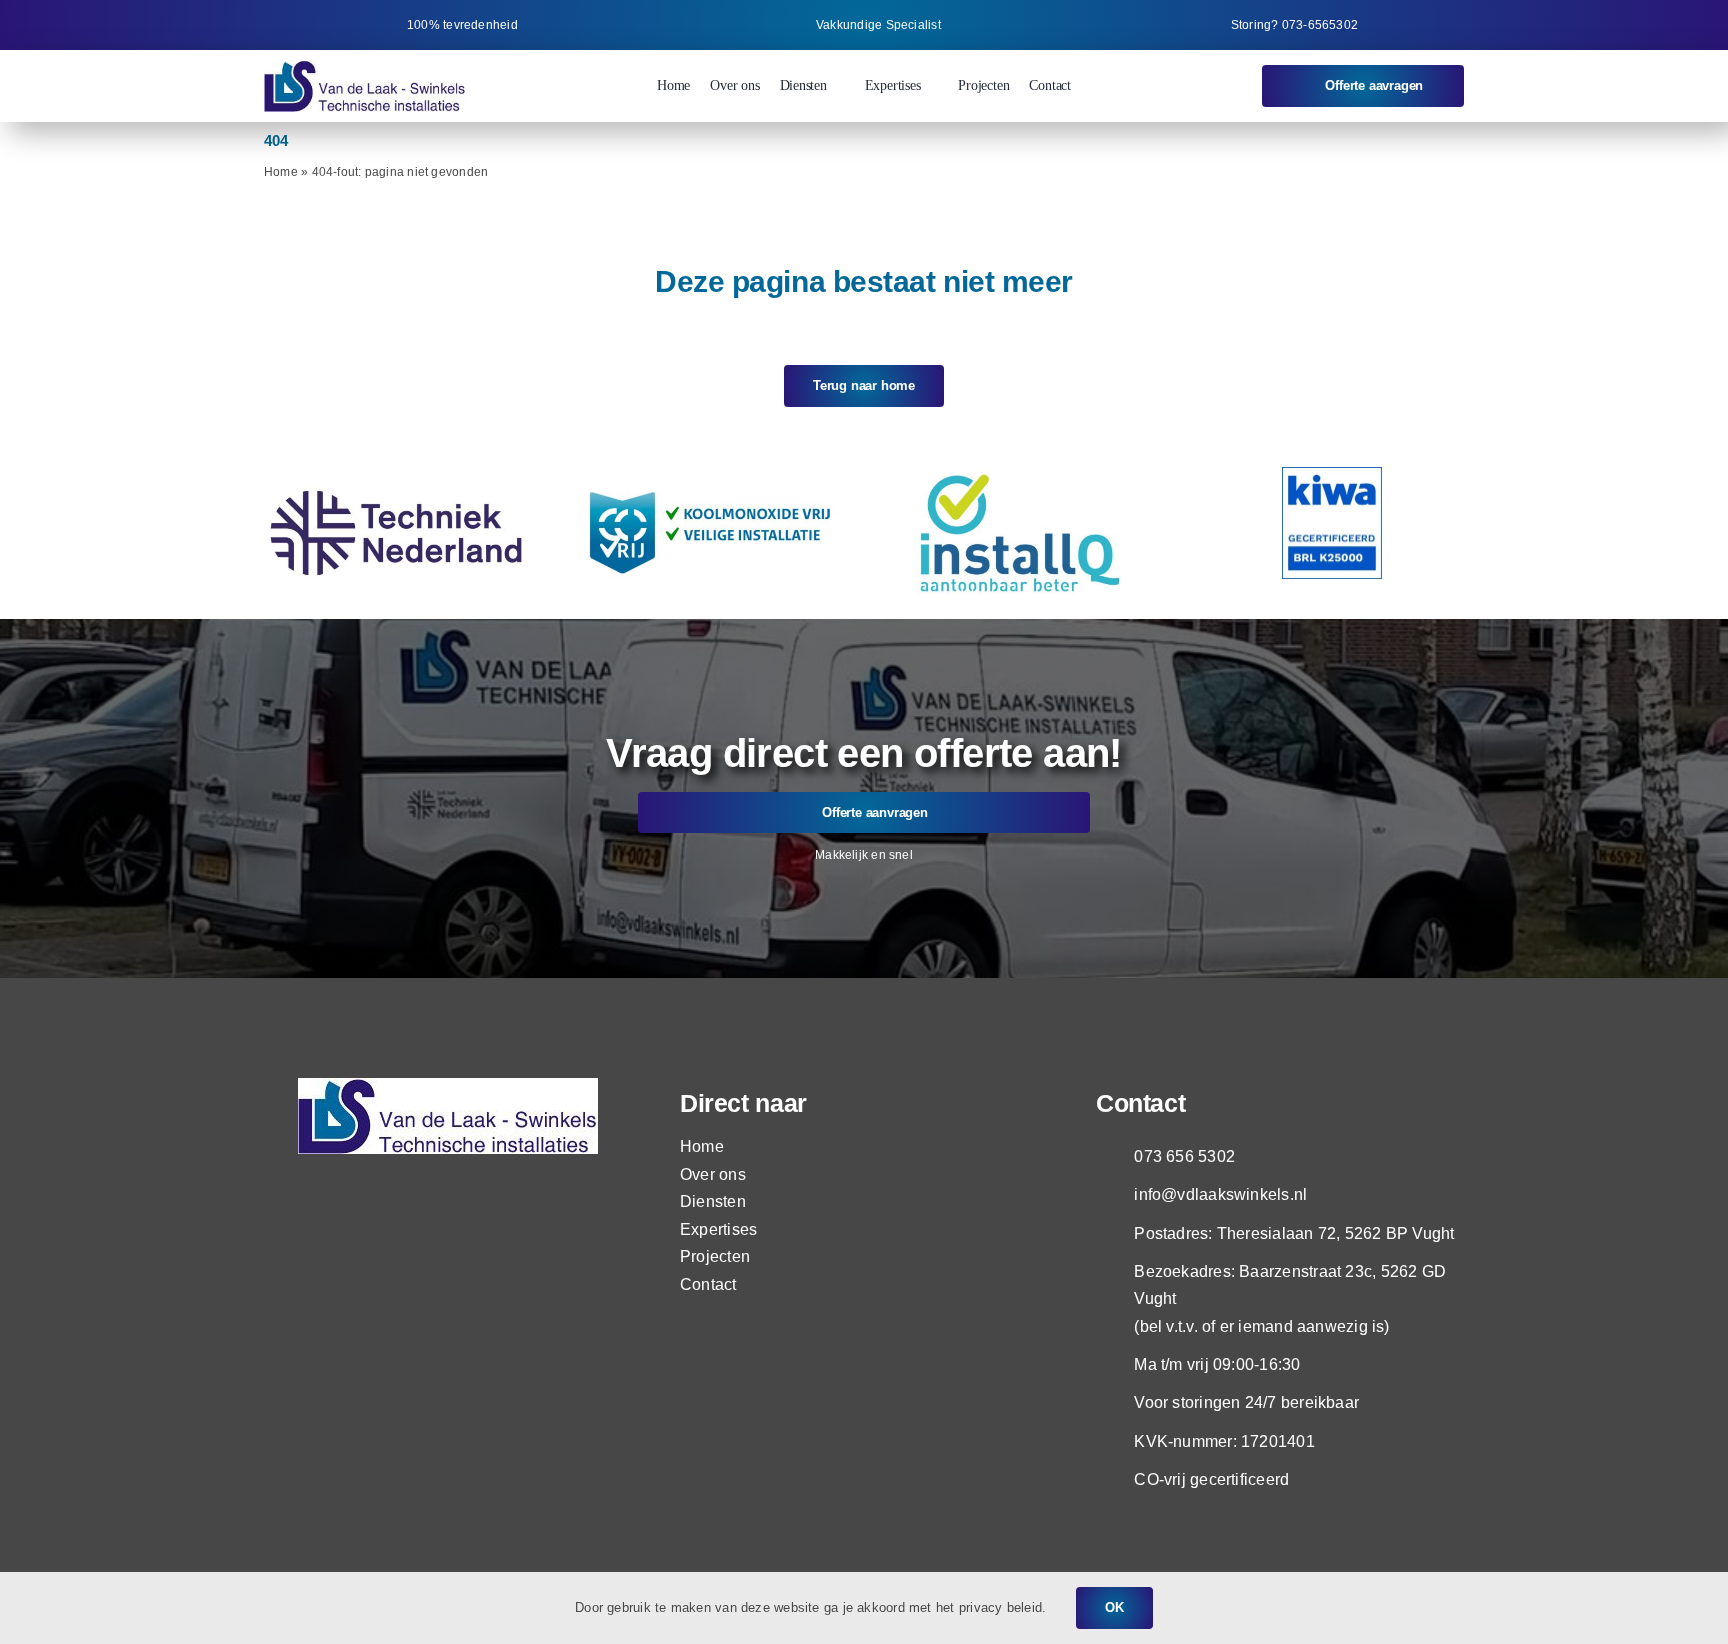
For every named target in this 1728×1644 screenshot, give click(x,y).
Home (281, 172)
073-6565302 (1320, 25)
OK (1114, 1607)
